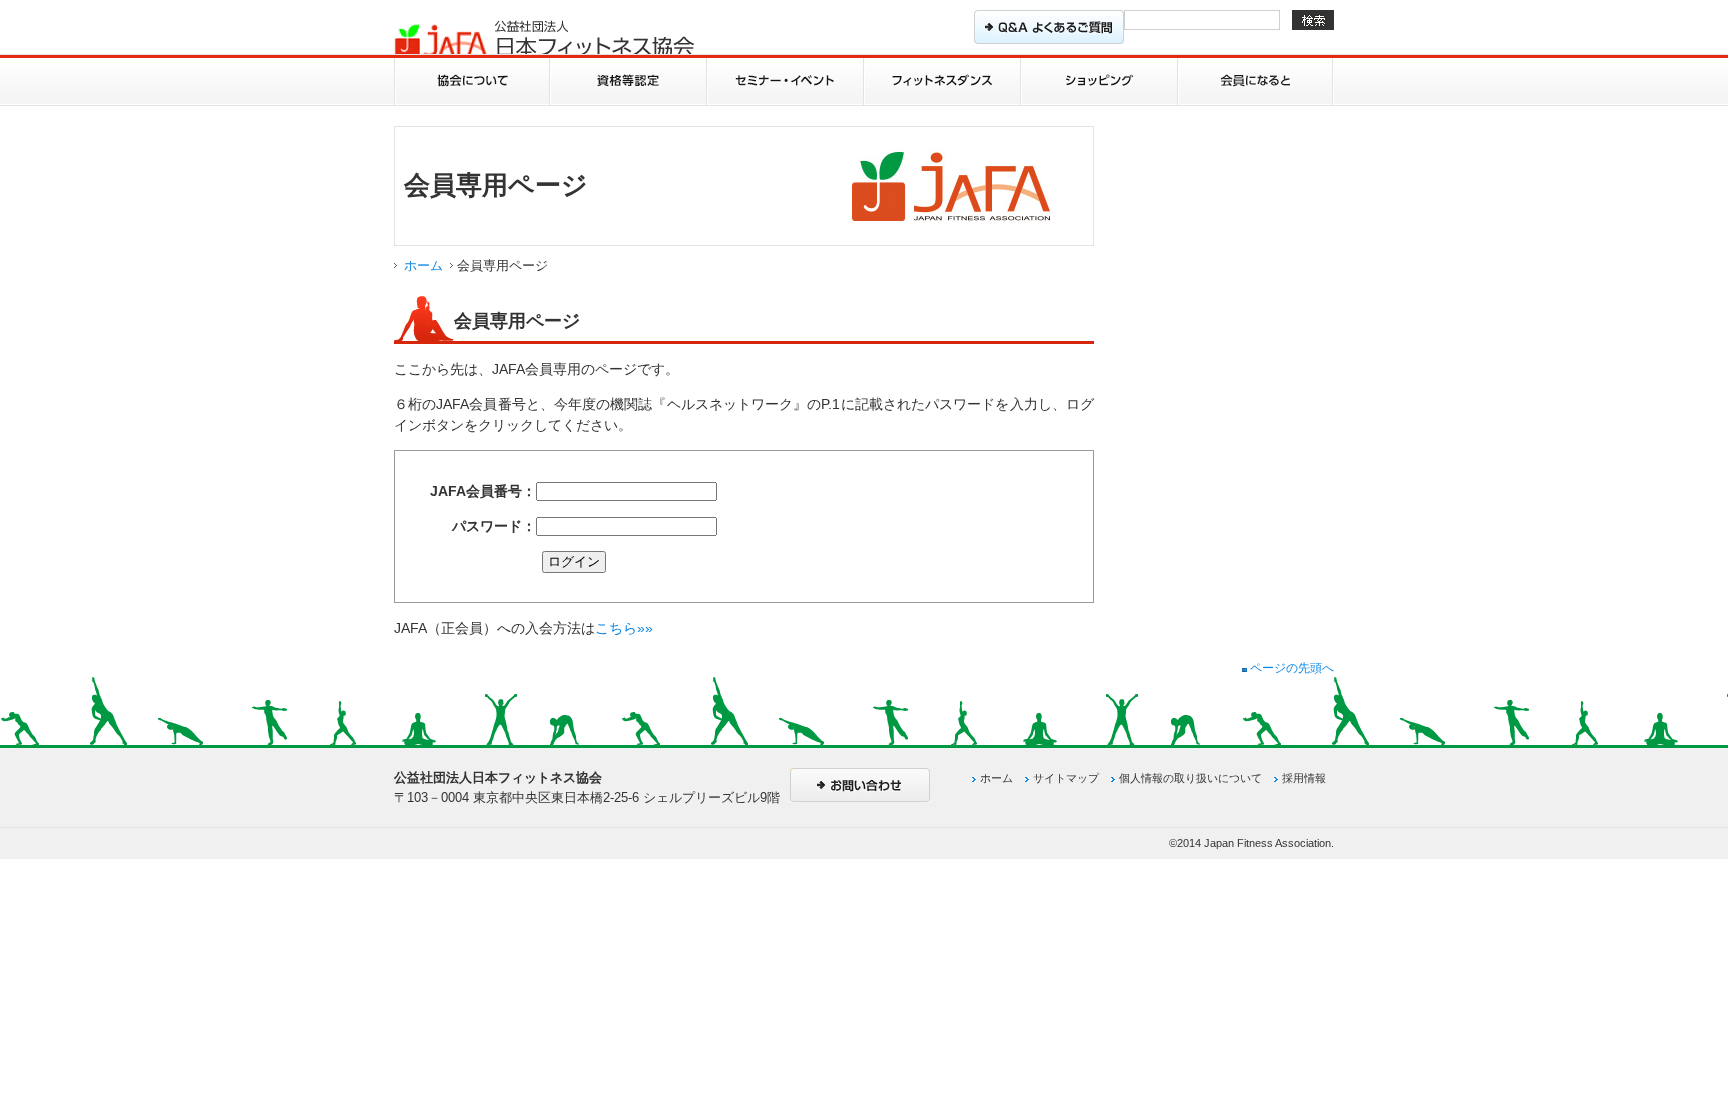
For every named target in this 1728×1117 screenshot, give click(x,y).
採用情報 (1304, 778)
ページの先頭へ (1290, 668)
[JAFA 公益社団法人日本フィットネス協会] (544, 39)
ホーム (423, 265)
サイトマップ (1066, 778)
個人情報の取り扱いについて (1190, 778)
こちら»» (624, 628)
